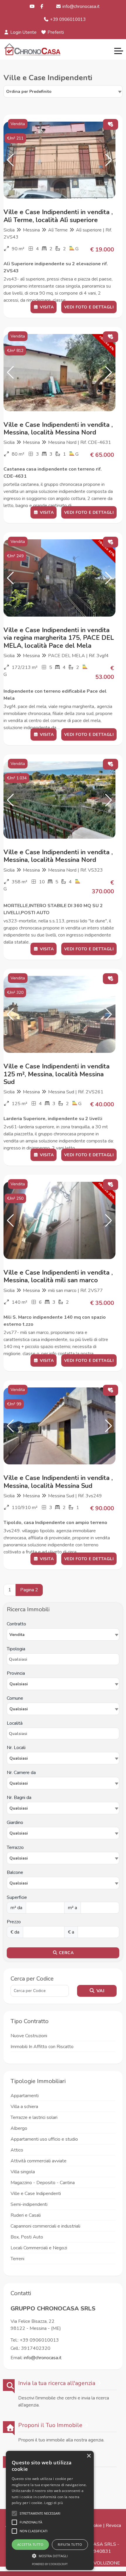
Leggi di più (54, 2503)
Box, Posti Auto (27, 2237)
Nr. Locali (16, 1748)
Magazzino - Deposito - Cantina (43, 2183)
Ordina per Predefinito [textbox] (29, 92)
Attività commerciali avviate (39, 2161)
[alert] (50, 2510)
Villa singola (23, 2172)
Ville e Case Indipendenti (36, 2194)
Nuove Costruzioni (29, 2036)
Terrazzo (15, 1847)
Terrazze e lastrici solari (34, 2117)
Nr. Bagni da (19, 1798)
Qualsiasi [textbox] (19, 1758)
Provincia (16, 1673)
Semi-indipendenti (29, 2204)
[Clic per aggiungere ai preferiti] (110, 124)
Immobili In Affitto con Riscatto (42, 2047)
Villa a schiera (24, 2107)
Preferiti (55, 32)
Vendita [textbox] (17, 1635)
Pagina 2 (29, 1590)
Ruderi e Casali (26, 2215)
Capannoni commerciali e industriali (45, 2226)
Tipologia (16, 1649)
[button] (10, 160)
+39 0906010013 (67, 19)
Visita (46, 307)
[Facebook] (42, 6)
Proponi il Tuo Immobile (50, 2425)
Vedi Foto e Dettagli (89, 307)
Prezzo (14, 1922)
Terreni (17, 2259)
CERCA (66, 1953)
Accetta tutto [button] (30, 2544)
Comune (15, 1698)
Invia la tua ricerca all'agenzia (57, 2383)
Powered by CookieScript (50, 2564)
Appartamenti (25, 2096)
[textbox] (63, 1684)
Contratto (16, 1624)
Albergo (19, 2128)
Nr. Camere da (21, 1773)
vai (100, 1991)
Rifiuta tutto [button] (70, 2544)
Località (15, 1723)
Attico (17, 2150)
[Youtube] (32, 6)
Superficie (17, 1897)
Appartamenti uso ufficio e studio (44, 2139)
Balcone (15, 1872)
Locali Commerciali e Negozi (39, 2248)
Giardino (15, 1823)
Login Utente (23, 32)
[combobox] (63, 91)
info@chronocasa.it (80, 6)
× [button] (89, 2456)
